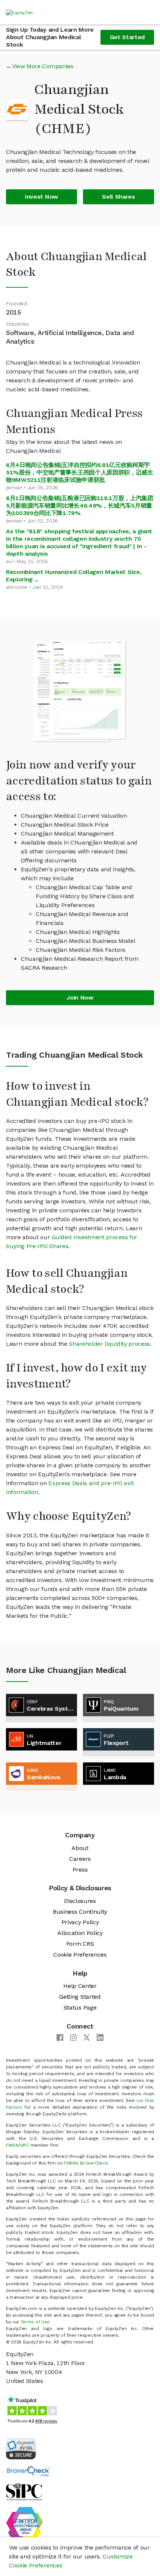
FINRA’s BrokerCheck (86, 2163)
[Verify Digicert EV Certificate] (21, 2448)
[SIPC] (24, 2491)
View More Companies (43, 66)
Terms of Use (35, 2322)
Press (80, 1870)
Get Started (127, 37)
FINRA (12, 2145)
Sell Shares (118, 197)
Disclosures (80, 1901)
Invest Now (41, 197)
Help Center (80, 1986)
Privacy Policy (80, 1922)
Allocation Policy (80, 1933)
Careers (80, 1859)
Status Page (80, 2007)
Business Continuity (80, 1912)
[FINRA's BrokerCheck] (28, 2471)
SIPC (24, 2145)
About (80, 1848)
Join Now (80, 997)
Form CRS (80, 1944)
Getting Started (80, 1997)
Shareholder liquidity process (109, 1344)
